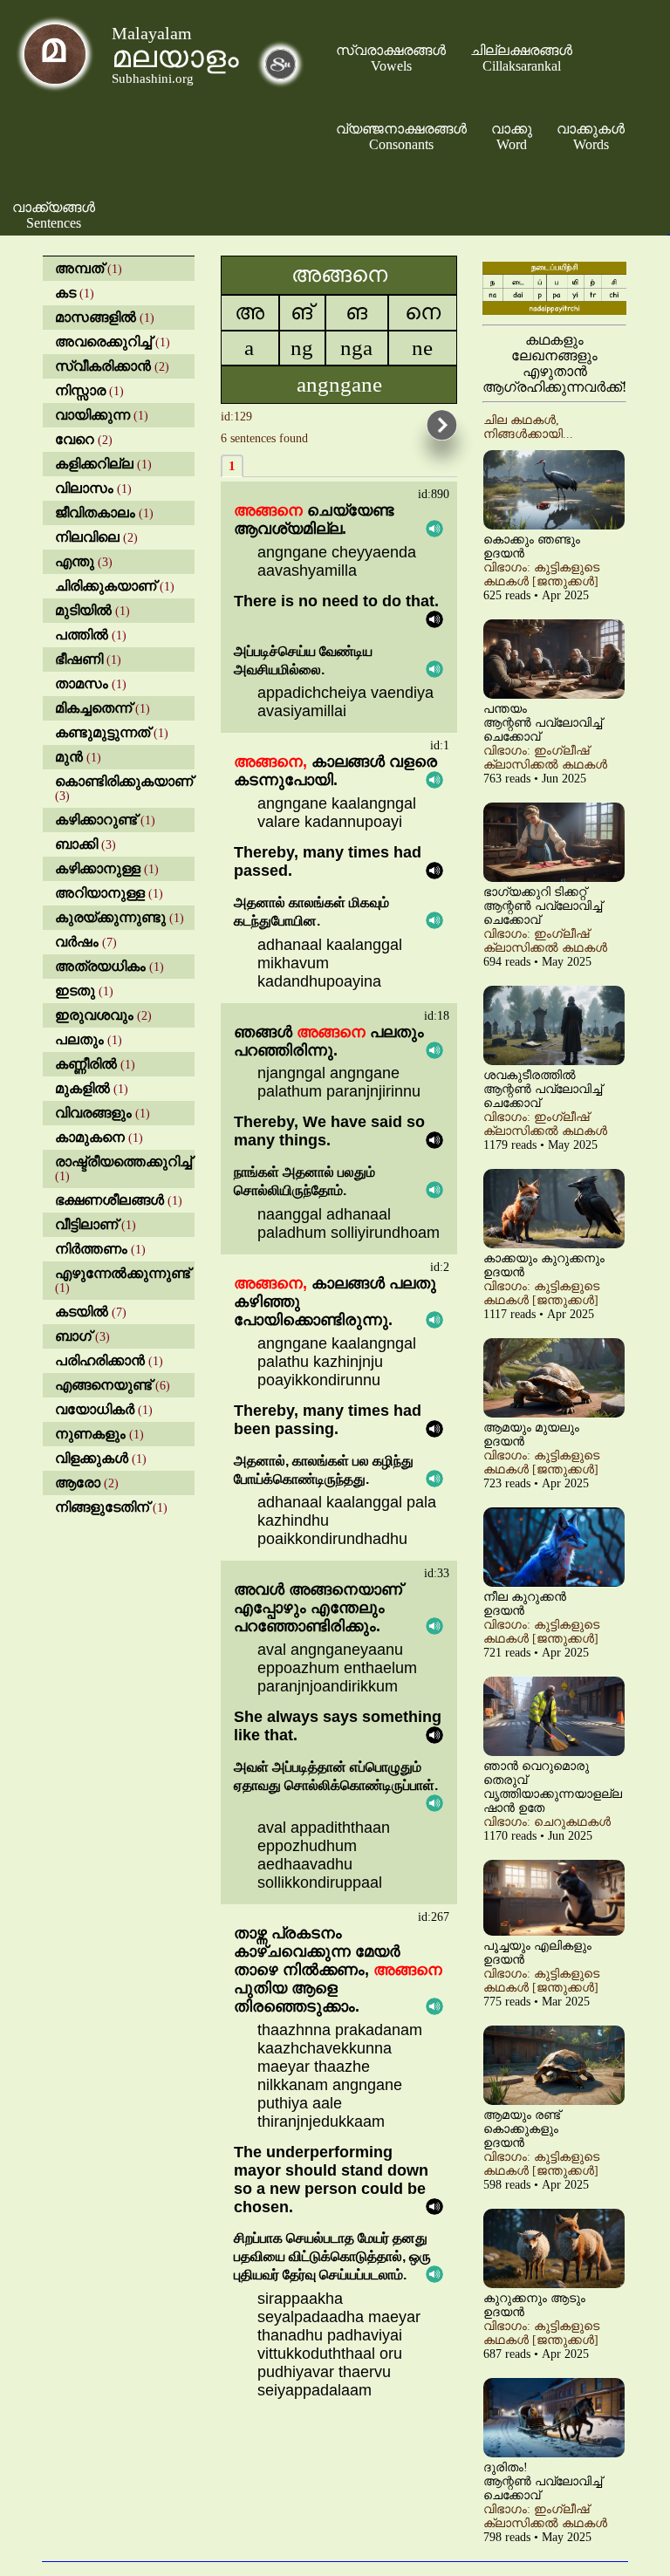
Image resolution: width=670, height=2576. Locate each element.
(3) (84, 562)
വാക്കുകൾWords (591, 137)
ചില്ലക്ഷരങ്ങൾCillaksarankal (521, 58)
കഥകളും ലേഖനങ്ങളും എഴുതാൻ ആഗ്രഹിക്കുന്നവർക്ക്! (554, 363)
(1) (89, 269)
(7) (86, 943)
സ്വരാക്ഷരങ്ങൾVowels (391, 58)
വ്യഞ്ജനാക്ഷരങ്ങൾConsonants (401, 137)
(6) (113, 1386)
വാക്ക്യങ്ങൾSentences (54, 215)
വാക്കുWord (512, 137)
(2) (112, 367)
